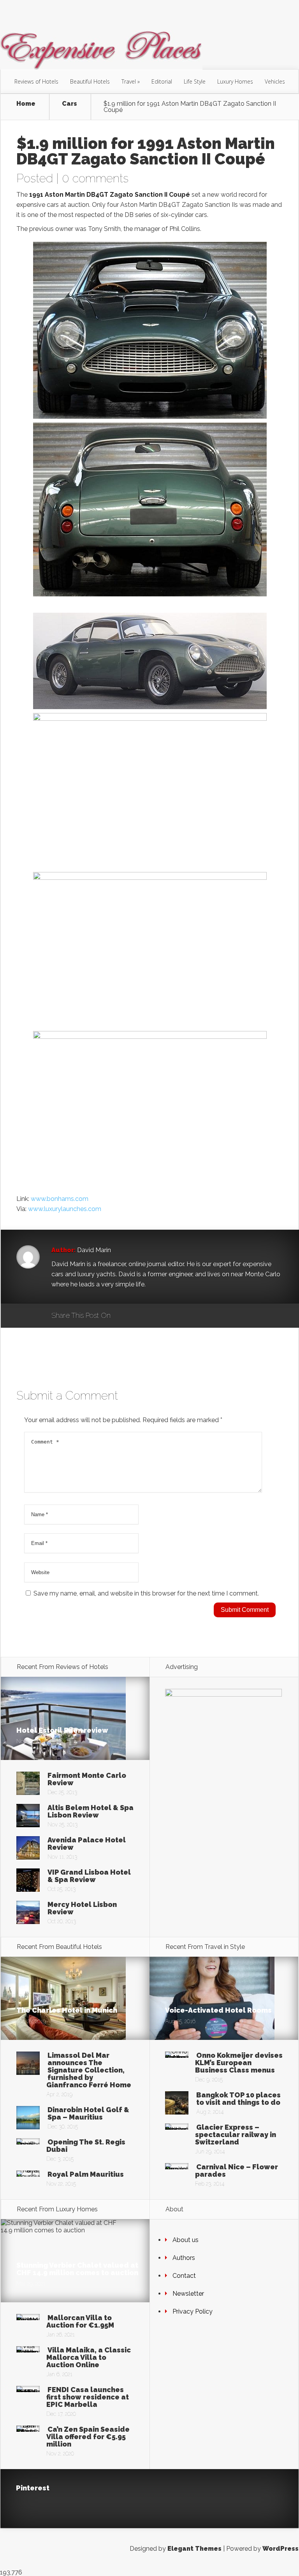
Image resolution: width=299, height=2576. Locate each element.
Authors (184, 2258)
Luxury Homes (235, 81)
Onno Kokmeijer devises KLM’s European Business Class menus (239, 2063)
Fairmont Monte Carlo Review (87, 1779)
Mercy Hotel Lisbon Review (82, 1908)
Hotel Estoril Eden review (62, 1730)
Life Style (195, 81)
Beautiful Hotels (90, 81)
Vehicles (275, 81)
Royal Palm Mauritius (86, 2174)
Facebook (139, 1316)
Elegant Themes (194, 2549)
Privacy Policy (193, 2311)
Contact (184, 2276)
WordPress (281, 2549)
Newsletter (188, 2294)
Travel (129, 81)
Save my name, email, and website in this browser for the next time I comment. (146, 1593)
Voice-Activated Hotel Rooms (218, 2010)
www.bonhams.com (60, 1199)
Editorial (162, 81)
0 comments (95, 178)
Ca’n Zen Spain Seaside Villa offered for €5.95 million (88, 2437)
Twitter (154, 1316)
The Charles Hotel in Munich (67, 2010)
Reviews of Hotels (36, 81)
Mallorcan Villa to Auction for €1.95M (80, 2321)
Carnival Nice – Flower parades (237, 2171)
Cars (69, 104)
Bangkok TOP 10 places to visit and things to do (238, 2099)
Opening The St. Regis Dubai (86, 2146)
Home (26, 104)
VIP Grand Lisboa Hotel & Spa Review (89, 1876)
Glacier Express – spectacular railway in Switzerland (236, 2135)
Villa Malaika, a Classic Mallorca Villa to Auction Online (89, 2357)
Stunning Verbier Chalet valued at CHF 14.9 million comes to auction (77, 2269)
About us (186, 2240)
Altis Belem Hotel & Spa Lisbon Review (91, 1811)
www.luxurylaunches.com (65, 1209)
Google (124, 1316)
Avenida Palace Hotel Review (87, 1844)
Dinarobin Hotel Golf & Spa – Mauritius (88, 2113)
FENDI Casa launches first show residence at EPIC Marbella (88, 2397)
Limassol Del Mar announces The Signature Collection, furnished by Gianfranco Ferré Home (89, 2070)
